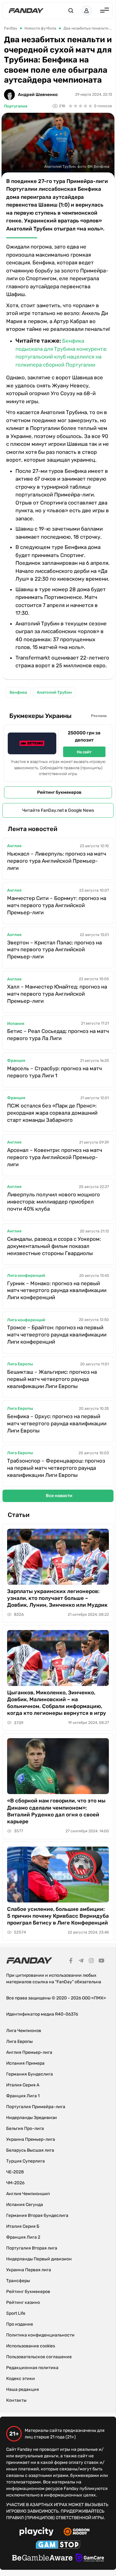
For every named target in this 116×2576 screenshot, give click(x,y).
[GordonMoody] (77, 2533)
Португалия (16, 106)
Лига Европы (20, 1364)
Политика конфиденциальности (40, 2335)
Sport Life (16, 2313)
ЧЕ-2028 (15, 2172)
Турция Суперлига (26, 2161)
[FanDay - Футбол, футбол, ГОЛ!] (26, 11)
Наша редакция (23, 2389)
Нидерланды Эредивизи (32, 2118)
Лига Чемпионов (24, 2031)
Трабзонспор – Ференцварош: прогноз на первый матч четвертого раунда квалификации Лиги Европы (56, 1468)
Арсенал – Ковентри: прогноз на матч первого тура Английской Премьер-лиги (55, 1157)
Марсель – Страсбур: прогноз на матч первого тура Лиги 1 (54, 1072)
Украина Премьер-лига (31, 2139)
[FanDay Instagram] (91, 1962)
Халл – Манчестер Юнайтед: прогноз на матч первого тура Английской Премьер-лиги (57, 994)
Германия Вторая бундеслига (37, 2215)
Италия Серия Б (23, 2226)
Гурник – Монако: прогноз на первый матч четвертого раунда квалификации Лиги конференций (57, 1290)
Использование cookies (31, 2346)
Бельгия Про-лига (25, 2128)
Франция (16, 1060)
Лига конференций (26, 1275)
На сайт (84, 752)
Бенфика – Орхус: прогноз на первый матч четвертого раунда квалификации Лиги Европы (57, 1423)
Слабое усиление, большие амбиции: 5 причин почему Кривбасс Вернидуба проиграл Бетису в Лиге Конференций (58, 1916)
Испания (16, 1023)
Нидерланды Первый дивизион (39, 2259)
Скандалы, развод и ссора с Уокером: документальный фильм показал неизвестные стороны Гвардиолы (54, 1246)
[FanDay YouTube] (101, 1962)
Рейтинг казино (23, 2302)
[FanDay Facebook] (71, 1962)
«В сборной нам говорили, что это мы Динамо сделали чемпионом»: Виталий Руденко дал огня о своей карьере (56, 1811)
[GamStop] (58, 2546)
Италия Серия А (23, 2085)
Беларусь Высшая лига (30, 2150)
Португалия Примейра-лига (36, 2107)
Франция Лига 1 (23, 2096)
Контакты (16, 2400)
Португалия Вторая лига (32, 2248)
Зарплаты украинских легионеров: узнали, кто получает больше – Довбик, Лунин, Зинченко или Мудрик (57, 1598)
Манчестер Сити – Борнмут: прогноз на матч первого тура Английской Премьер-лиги (57, 905)
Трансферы (18, 2281)
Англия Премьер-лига (29, 2052)
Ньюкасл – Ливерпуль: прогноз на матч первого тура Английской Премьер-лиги (57, 861)
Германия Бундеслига (30, 2074)
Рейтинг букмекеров (59, 792)
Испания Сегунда (25, 2205)
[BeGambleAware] (42, 2559)
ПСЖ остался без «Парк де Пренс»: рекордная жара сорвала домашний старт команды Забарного (52, 1113)
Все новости (59, 1496)
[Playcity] (37, 2532)
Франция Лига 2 (23, 2237)
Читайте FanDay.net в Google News (58, 810)
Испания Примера (25, 2063)
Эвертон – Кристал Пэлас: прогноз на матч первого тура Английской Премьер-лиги (54, 950)
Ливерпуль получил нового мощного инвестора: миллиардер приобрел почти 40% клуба (54, 1202)
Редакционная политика (32, 2368)
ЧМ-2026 (15, 2183)
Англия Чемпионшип (28, 2194)
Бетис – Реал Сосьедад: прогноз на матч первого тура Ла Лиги (58, 1035)
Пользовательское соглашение (39, 2357)
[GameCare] (90, 2559)
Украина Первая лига (29, 2270)
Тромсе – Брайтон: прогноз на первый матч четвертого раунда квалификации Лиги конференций (57, 1335)
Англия (14, 846)
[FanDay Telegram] (81, 1962)
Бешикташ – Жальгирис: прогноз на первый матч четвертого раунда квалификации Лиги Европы (52, 1379)
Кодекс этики (21, 2379)
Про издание (20, 2324)
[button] (71, 11)
